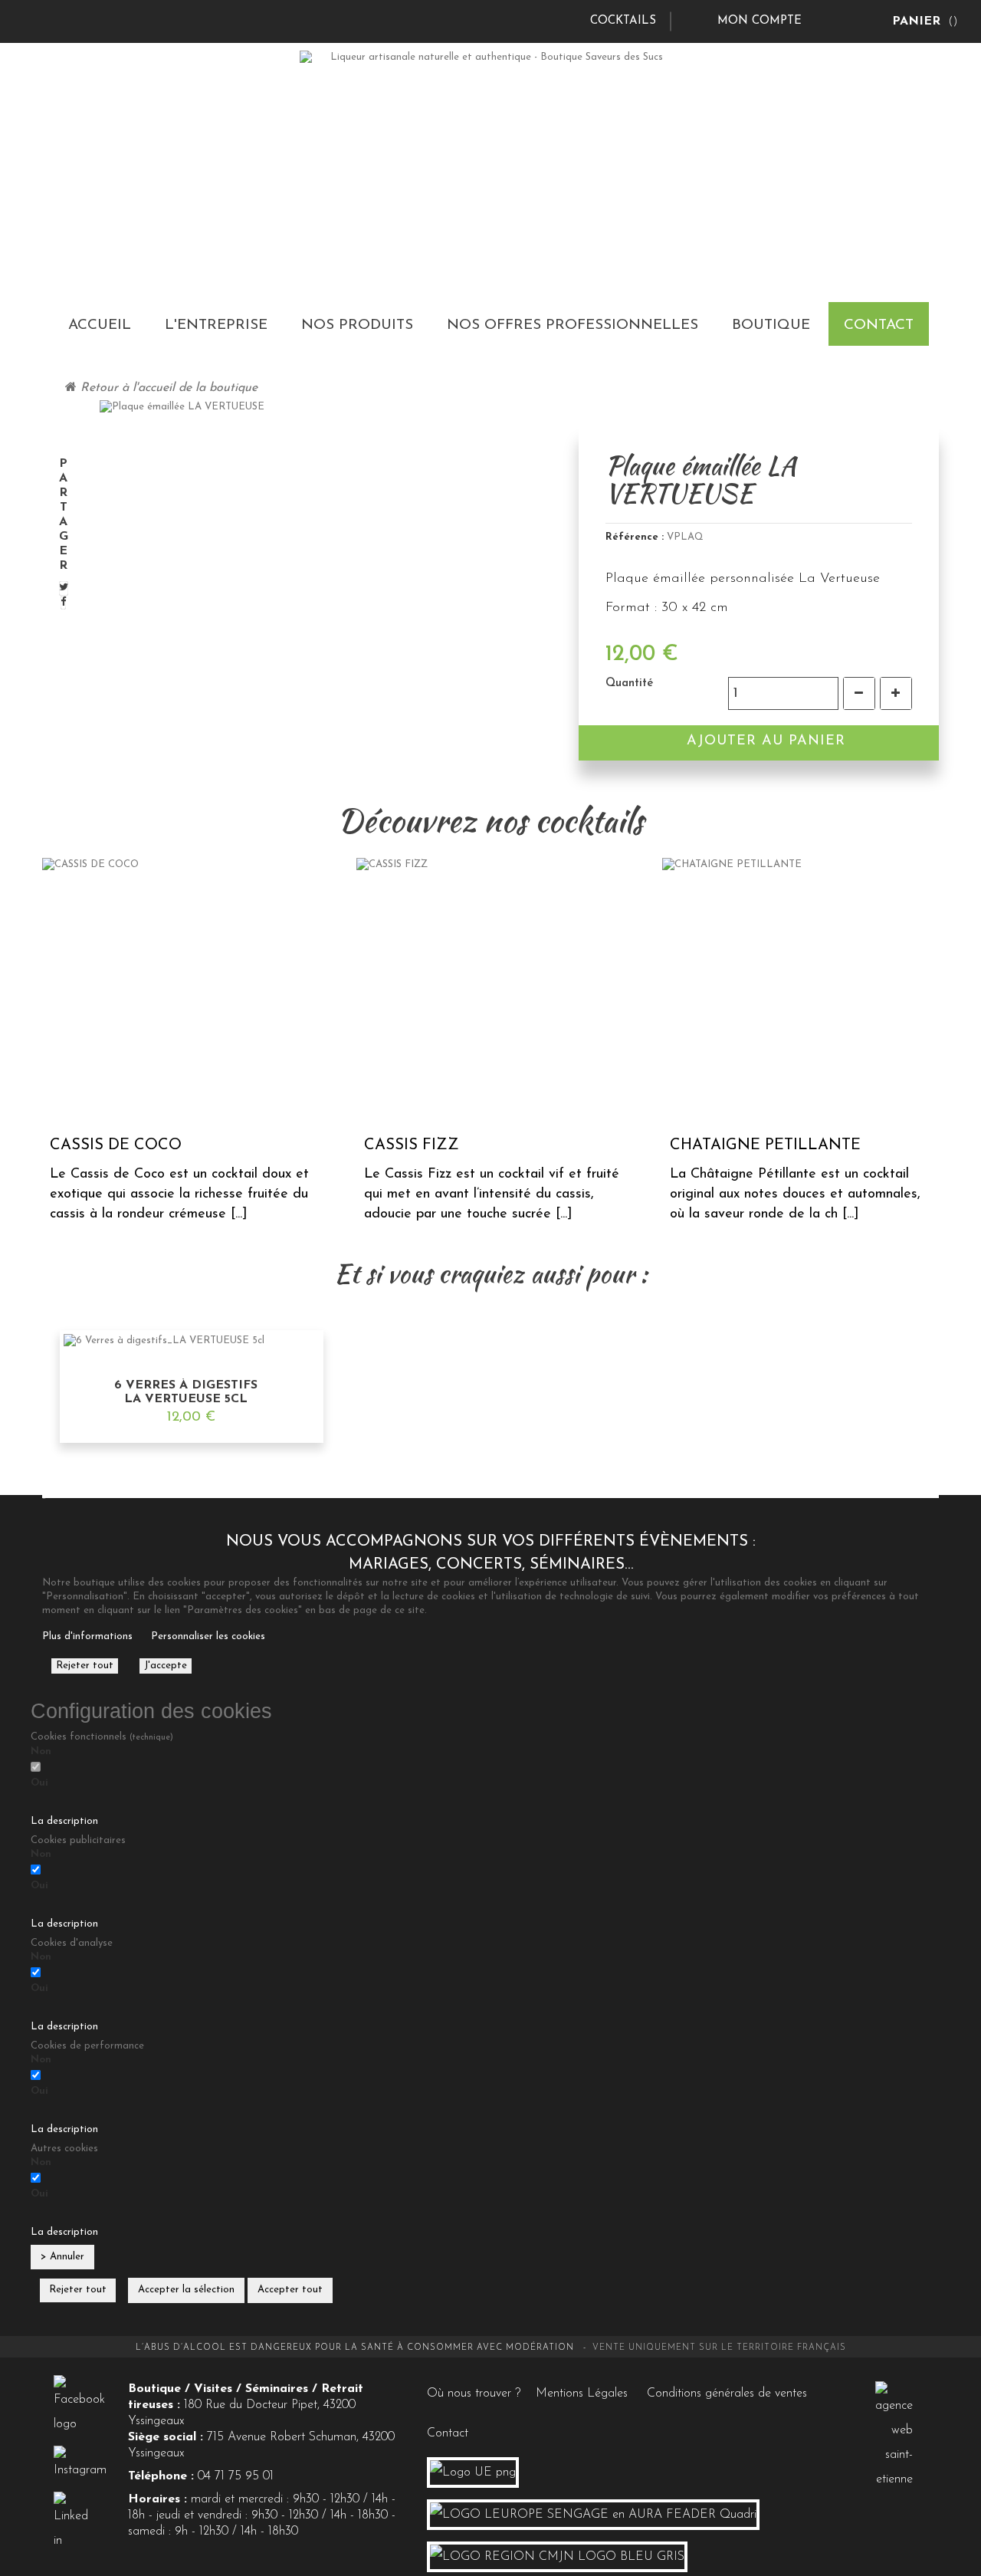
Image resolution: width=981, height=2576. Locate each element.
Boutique (771, 325)
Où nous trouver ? (474, 2394)
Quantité (629, 683)
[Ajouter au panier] (276, 1436)
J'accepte (166, 1666)
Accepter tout (290, 2290)
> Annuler (62, 2257)
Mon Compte (760, 21)
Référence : (635, 537)
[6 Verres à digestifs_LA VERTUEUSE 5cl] (191, 1341)
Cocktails (623, 21)
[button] (490, 1814)
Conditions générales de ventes (727, 2394)
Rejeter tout (85, 1666)
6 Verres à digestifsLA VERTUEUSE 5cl (186, 1392)
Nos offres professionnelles (573, 325)
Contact (879, 325)
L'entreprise (216, 325)
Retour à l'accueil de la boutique (167, 388)
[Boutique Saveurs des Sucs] (491, 155)
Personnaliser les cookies (208, 1636)
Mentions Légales (582, 2394)
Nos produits (357, 325)
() (925, 21)
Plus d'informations (87, 1636)
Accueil (100, 325)
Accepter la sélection (186, 2290)
